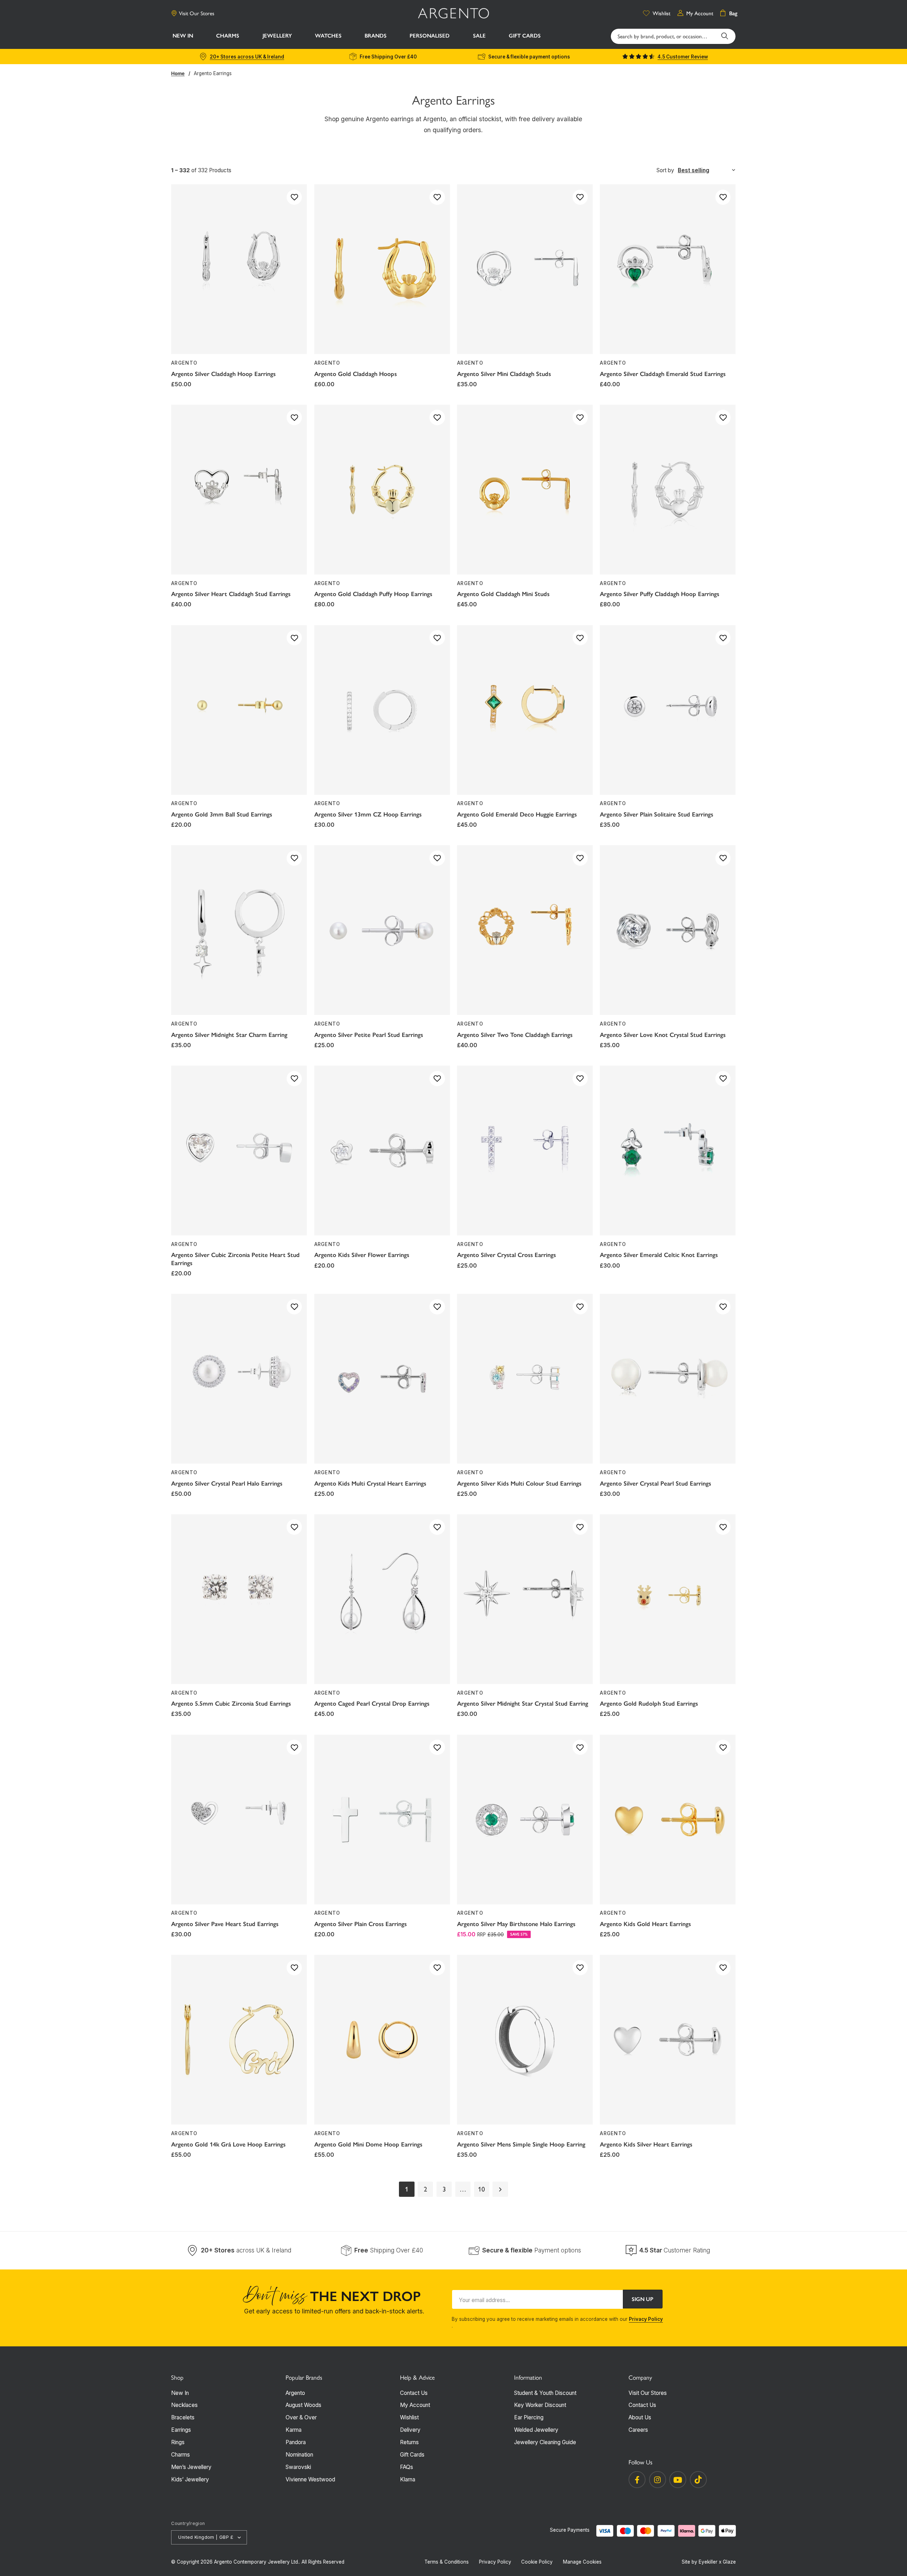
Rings (178, 2442)
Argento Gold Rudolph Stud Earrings (649, 1704)
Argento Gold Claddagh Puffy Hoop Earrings (373, 594)
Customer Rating (675, 2250)
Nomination (299, 2455)
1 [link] (407, 2189)
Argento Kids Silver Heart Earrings (646, 2144)
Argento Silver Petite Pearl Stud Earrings (369, 1035)
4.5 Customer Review (683, 57)
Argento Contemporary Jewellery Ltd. (257, 2562)
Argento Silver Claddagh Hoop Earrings (223, 374)
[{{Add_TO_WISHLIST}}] (294, 197)
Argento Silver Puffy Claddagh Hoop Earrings (660, 594)
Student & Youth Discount (545, 2393)
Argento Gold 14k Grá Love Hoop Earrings (228, 2144)
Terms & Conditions (447, 2562)
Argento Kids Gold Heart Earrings (645, 1924)
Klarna (408, 2479)
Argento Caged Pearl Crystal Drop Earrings (372, 1704)
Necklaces (184, 2405)
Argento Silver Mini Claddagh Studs (504, 374)
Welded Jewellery (536, 2430)
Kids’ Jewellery (190, 2479)
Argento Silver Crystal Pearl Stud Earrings (655, 1483)
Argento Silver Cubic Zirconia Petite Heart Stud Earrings (235, 1259)
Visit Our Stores (197, 13)
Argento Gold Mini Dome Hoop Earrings (368, 2144)
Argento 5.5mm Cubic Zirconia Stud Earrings (231, 1704)
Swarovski (298, 2467)
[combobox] (673, 36)
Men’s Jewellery (191, 2467)
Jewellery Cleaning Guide (545, 2442)
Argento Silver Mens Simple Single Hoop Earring (521, 2144)
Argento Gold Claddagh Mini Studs (503, 594)
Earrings (181, 2430)
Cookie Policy (537, 2562)
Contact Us (414, 2393)
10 (481, 2189)
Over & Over (301, 2417)
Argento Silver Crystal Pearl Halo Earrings (227, 1483)
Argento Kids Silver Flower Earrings (362, 1255)
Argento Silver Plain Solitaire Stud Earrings (657, 814)
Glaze (729, 2562)
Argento (295, 2393)
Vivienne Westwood (310, 2479)
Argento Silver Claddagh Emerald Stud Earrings (663, 374)
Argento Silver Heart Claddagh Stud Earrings (231, 594)
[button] (228, 37)
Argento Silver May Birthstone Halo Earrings (516, 1924)
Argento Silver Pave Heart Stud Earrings (225, 1924)
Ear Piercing (529, 2417)
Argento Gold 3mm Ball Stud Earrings (222, 814)
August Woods (303, 2405)
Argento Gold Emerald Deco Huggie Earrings (517, 814)
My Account (415, 2405)
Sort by (665, 170)
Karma (294, 2430)
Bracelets (183, 2417)
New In (180, 2393)
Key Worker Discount (540, 2405)
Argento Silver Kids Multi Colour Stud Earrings (519, 1483)
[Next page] (500, 2189)
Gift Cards (412, 2455)
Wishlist (409, 2417)
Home (178, 73)
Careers (638, 2430)
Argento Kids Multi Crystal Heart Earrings (370, 1483)
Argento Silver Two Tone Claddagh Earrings (515, 1035)
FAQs (407, 2467)
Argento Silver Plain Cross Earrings (360, 1924)
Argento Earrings (213, 73)
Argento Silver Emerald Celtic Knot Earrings (659, 1255)
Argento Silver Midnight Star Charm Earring (229, 1035)
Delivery (410, 2430)
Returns (409, 2442)
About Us (640, 2417)
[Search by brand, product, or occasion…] (725, 36)
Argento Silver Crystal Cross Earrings (506, 1255)
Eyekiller (708, 2562)
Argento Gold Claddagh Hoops (356, 374)
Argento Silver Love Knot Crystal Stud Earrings (663, 1035)
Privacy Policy (646, 2319)
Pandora (296, 2442)
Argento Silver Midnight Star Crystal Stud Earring (523, 1704)
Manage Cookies (582, 2562)
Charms (181, 2455)
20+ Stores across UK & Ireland (247, 57)
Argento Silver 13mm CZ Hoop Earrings (368, 814)
